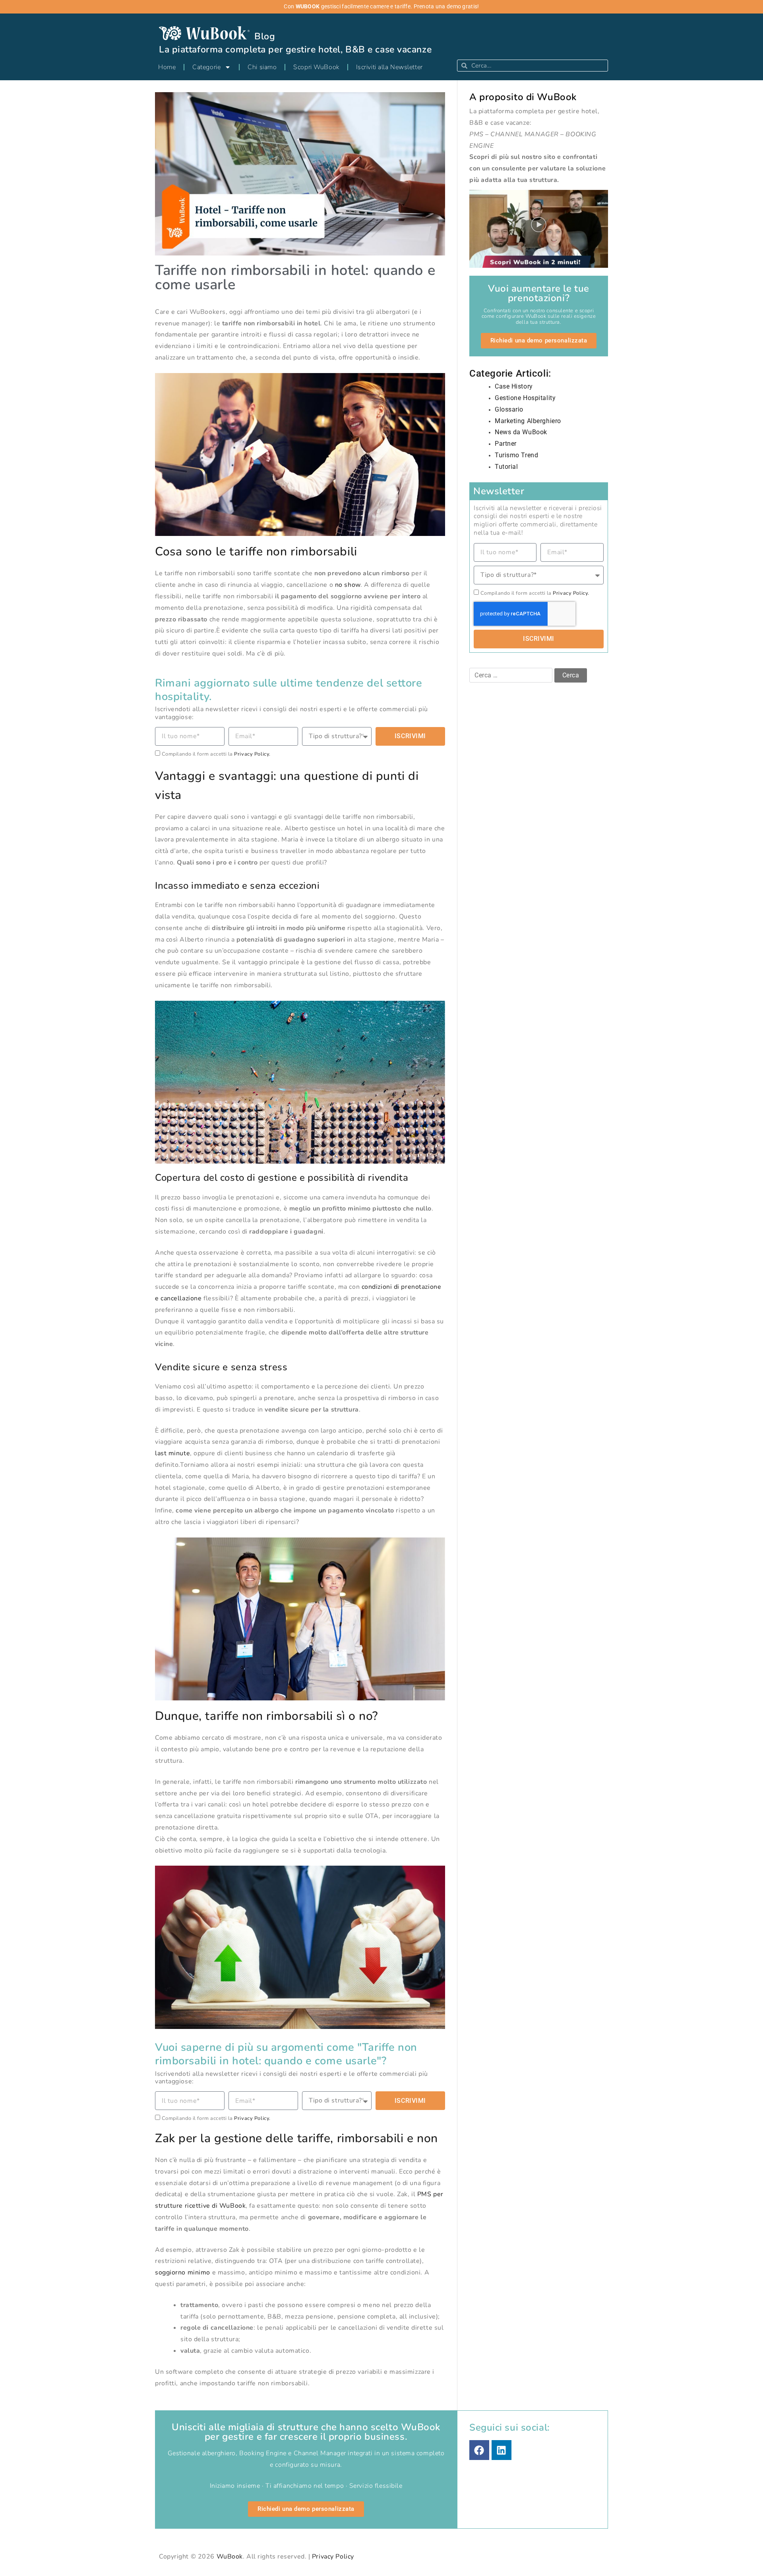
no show (348, 585)
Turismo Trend (516, 455)
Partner (506, 444)
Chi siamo (262, 67)
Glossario (509, 409)
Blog (265, 36)
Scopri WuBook (316, 67)
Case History (514, 386)
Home (167, 67)
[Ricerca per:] (512, 675)
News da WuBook (521, 432)
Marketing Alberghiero (528, 421)
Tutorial (506, 467)
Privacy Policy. (252, 754)
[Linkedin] (502, 2450)
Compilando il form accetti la (216, 754)
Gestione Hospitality (525, 398)
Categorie (206, 67)
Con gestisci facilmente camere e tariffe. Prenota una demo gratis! (381, 7)
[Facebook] (479, 2450)
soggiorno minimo (183, 2272)
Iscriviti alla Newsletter (389, 67)
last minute (172, 1453)
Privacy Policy (333, 2557)
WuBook (230, 2557)
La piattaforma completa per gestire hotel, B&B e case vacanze (295, 49)
